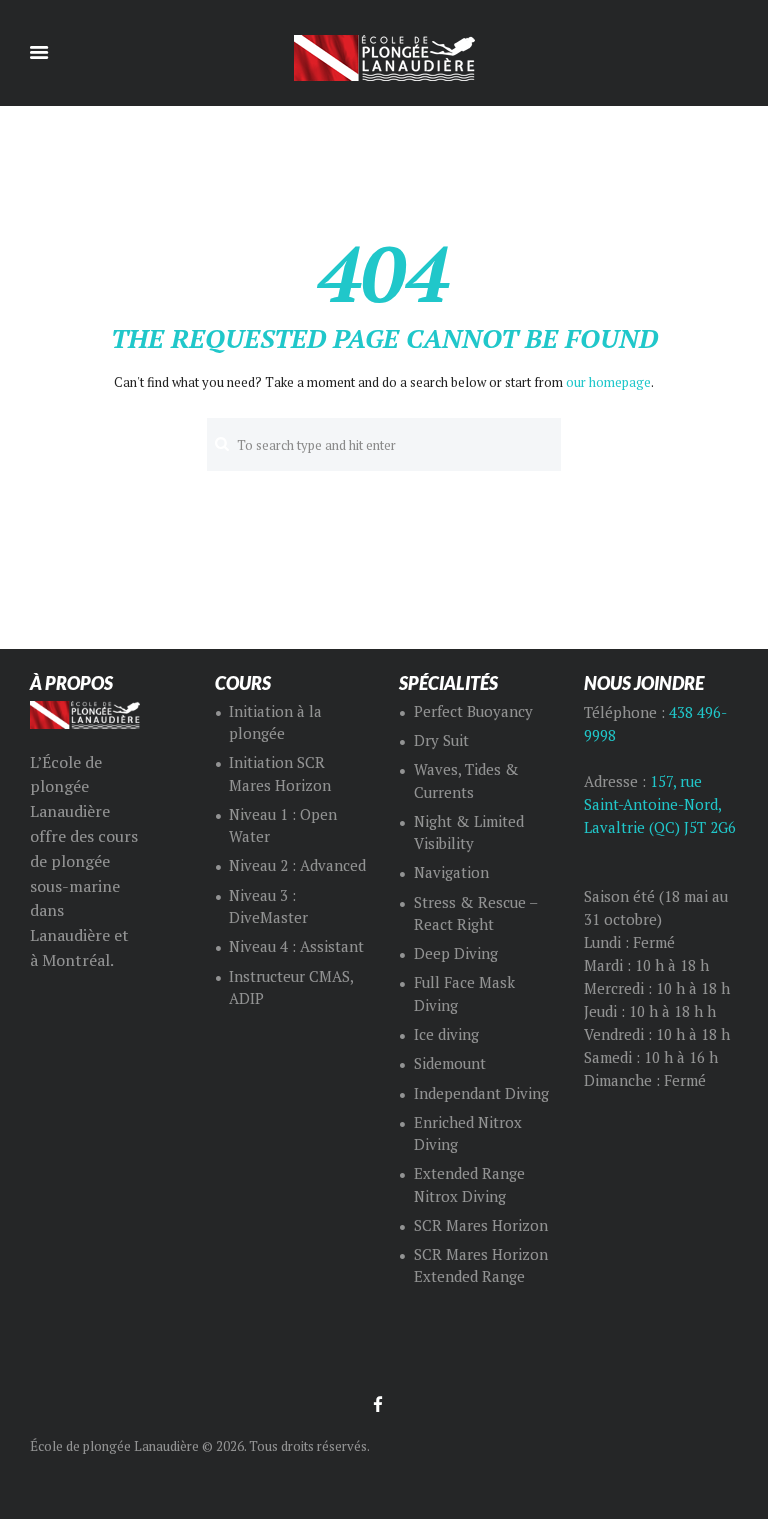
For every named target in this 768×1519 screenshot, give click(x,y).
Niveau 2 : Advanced (297, 865)
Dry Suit (441, 740)
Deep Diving (456, 953)
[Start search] (221, 444)
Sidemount (450, 1063)
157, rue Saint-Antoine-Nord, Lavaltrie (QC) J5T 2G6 (660, 804)
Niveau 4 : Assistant (296, 946)
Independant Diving (481, 1093)
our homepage (608, 382)
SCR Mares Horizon (481, 1225)
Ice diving (446, 1034)
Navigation (451, 872)
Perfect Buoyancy (473, 711)
